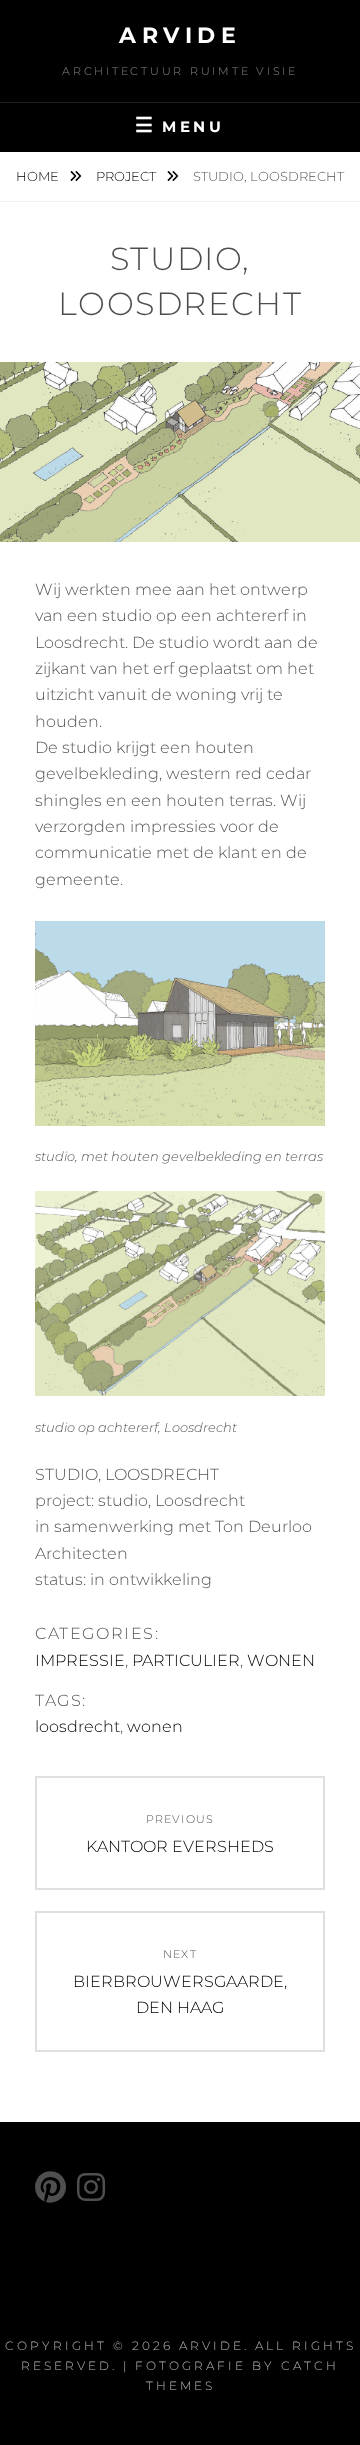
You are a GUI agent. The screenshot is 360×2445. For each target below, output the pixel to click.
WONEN (281, 1660)
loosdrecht (77, 1726)
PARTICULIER (186, 1660)
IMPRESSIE (80, 1660)
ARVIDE (180, 35)
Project (127, 176)
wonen (155, 1726)
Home (39, 176)
